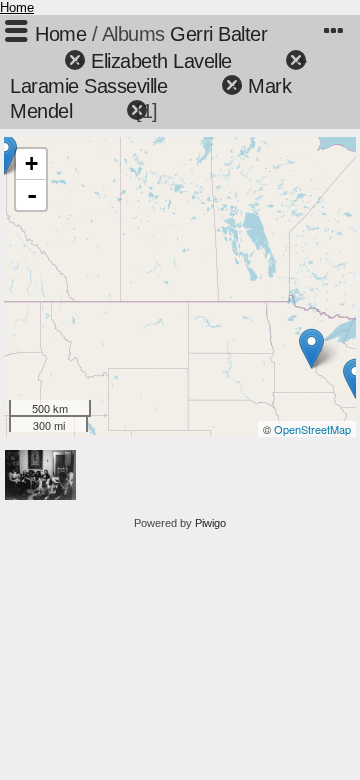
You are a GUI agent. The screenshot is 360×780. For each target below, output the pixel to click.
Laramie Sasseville (88, 86)
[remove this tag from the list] (39, 61)
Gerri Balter (218, 34)
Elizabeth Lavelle (161, 61)
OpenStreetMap (312, 429)
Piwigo (210, 523)
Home (17, 7)
